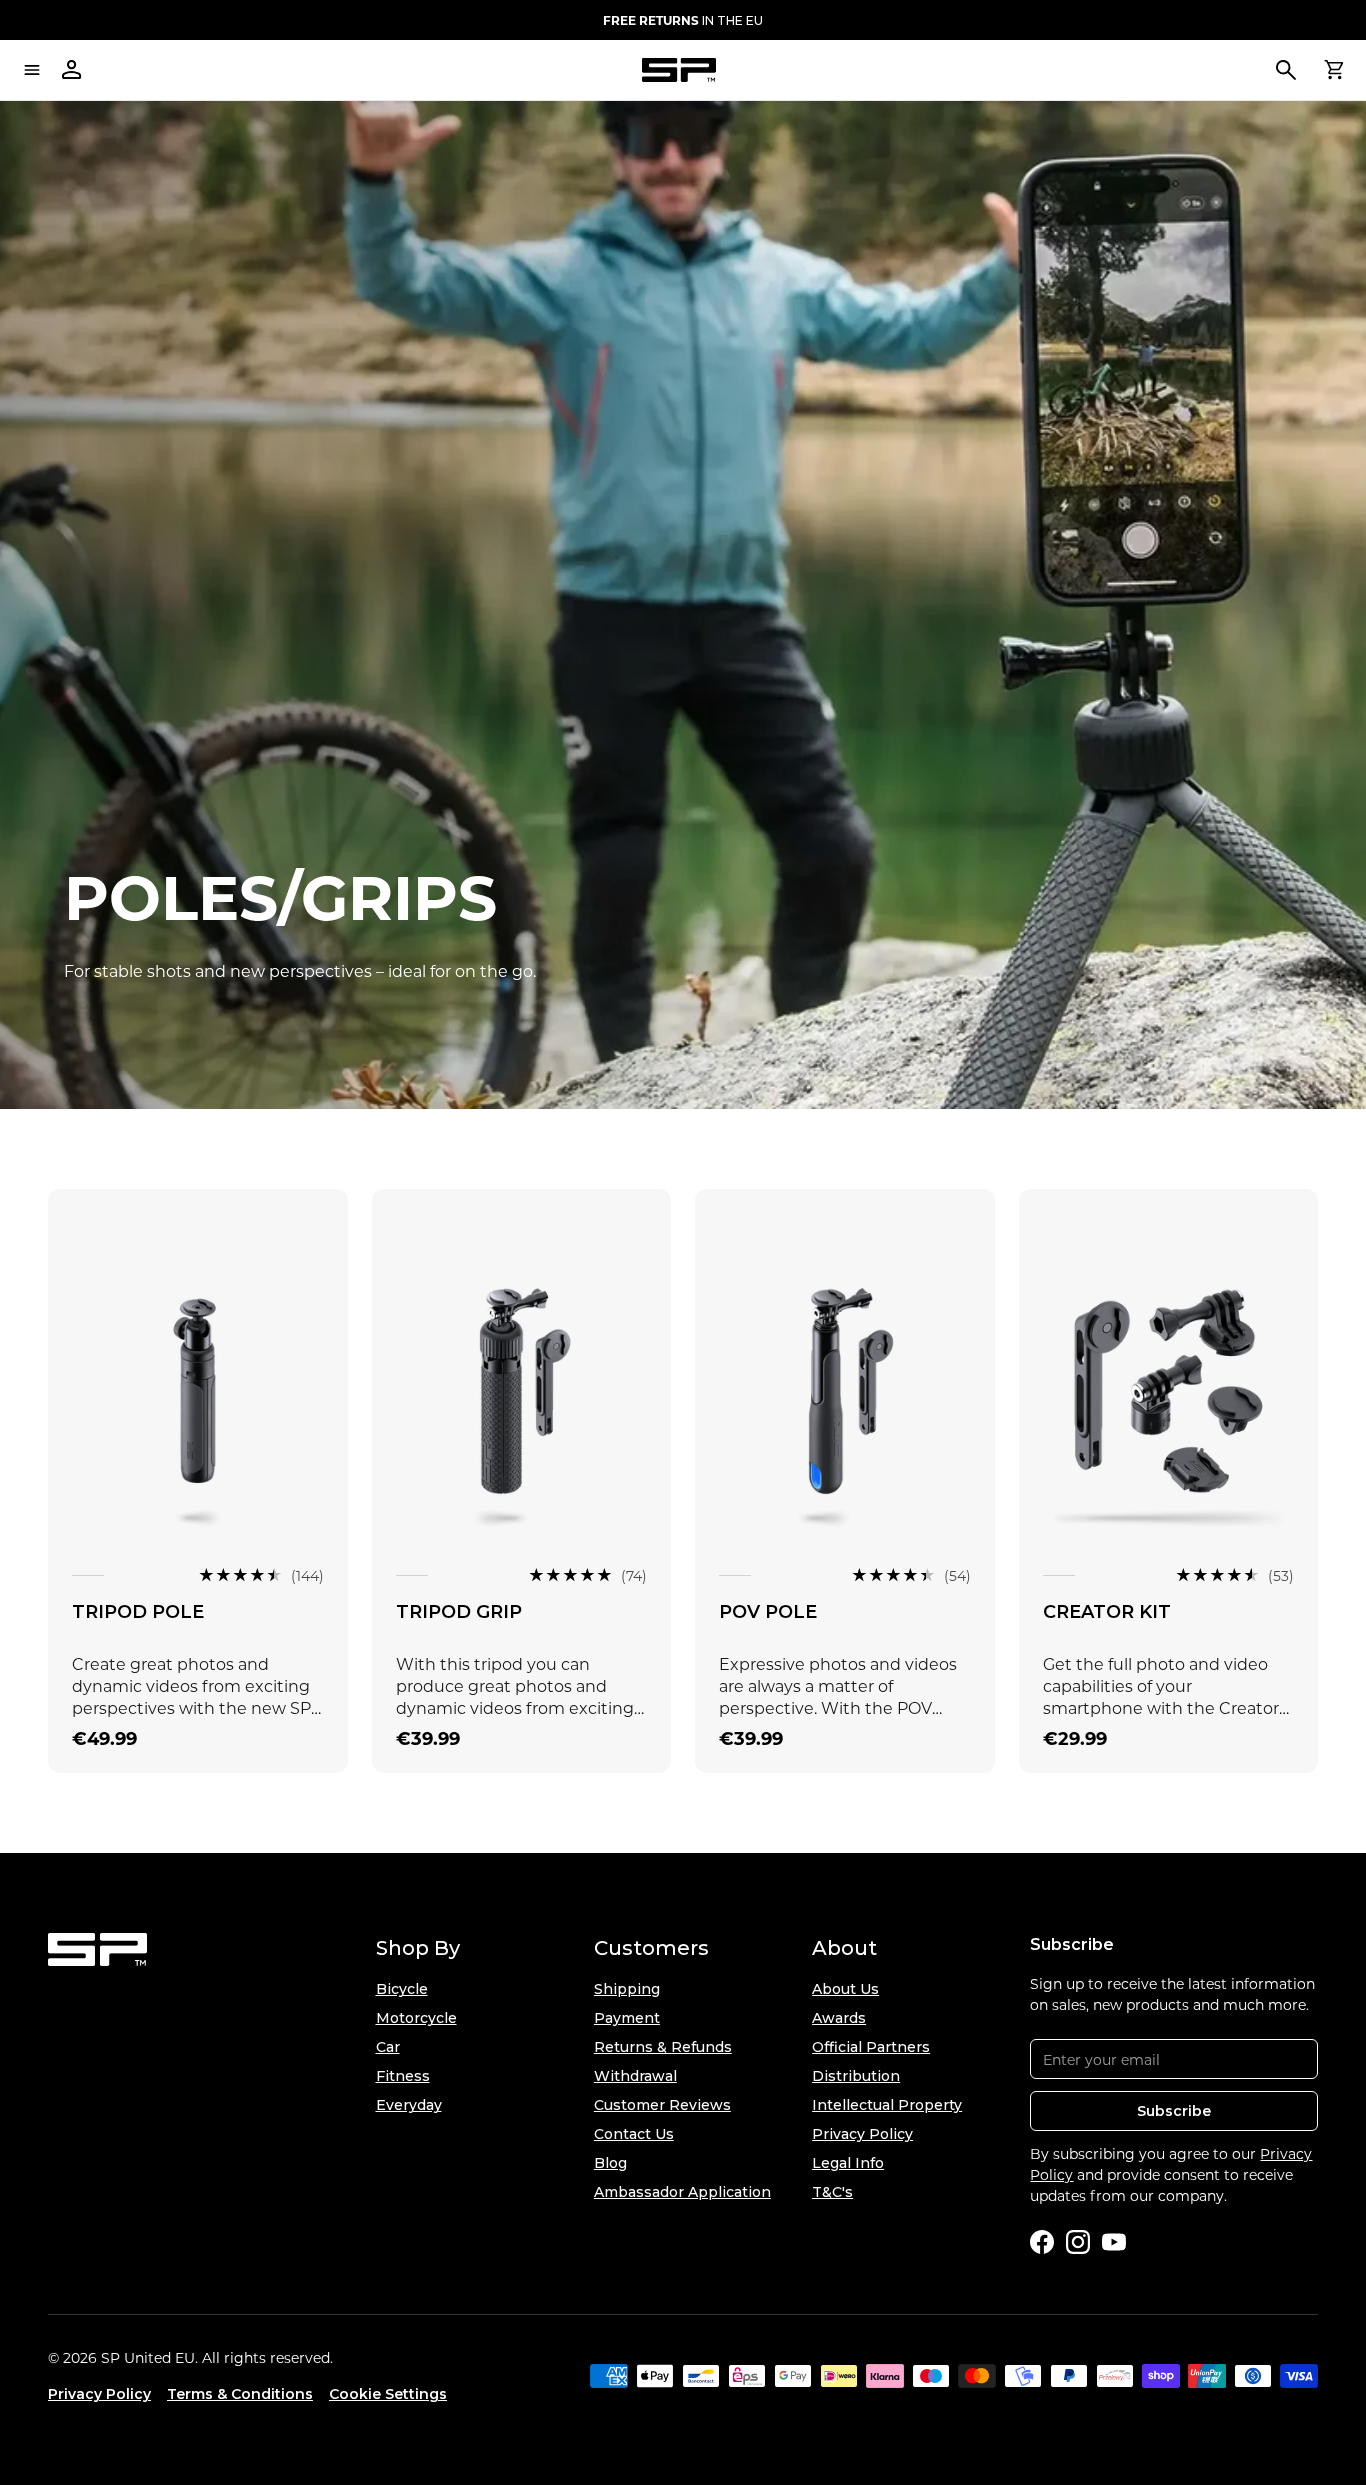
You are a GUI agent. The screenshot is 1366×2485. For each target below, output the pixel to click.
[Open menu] (32, 70)
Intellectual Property (887, 2105)
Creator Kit (1107, 1612)
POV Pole (768, 1612)
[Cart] (1334, 70)
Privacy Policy (862, 2134)
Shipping (627, 1989)
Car (388, 2047)
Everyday (409, 2105)
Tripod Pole (138, 1612)
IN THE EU (683, 20)
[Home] (679, 70)
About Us (845, 1989)
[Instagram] (1078, 2242)
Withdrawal (635, 2076)
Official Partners (871, 2047)
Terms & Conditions (240, 2394)
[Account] (72, 70)
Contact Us (634, 2134)
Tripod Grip (459, 1612)
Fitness (403, 2076)
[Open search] (1286, 70)
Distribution (856, 2076)
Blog (610, 2163)
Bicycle (402, 1989)
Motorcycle (416, 2018)
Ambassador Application (682, 2192)
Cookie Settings (388, 2394)
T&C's (832, 2192)
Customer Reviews (662, 2105)
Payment (627, 2018)
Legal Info (848, 2163)
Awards (839, 2018)
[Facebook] (1042, 2242)
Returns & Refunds (663, 2047)
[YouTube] (1114, 2242)
